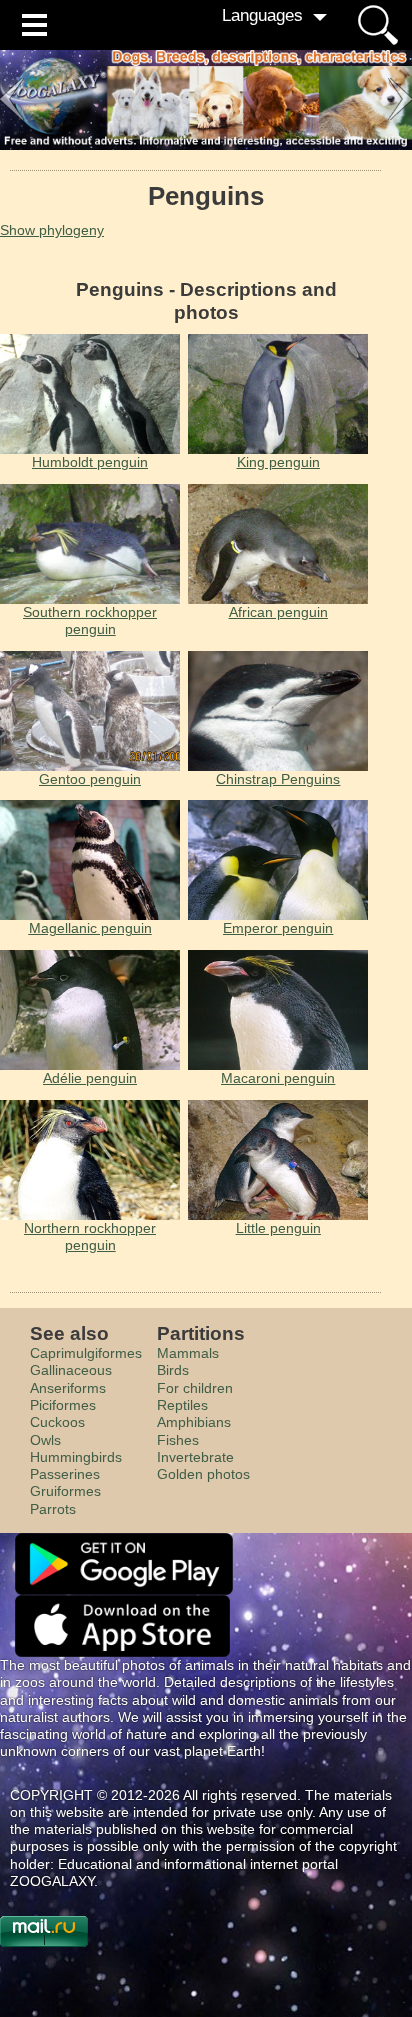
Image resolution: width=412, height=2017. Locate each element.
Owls (45, 1440)
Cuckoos (57, 1422)
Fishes (178, 1440)
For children (195, 1388)
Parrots (53, 1509)
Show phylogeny (52, 230)
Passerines (65, 1474)
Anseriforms (68, 1388)
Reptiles (182, 1405)
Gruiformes (65, 1491)
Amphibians (194, 1422)
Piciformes (63, 1405)
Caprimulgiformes (86, 1353)
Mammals (188, 1353)
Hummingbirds (76, 1457)
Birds (173, 1370)
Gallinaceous (71, 1370)
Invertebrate (195, 1457)
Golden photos (203, 1474)
